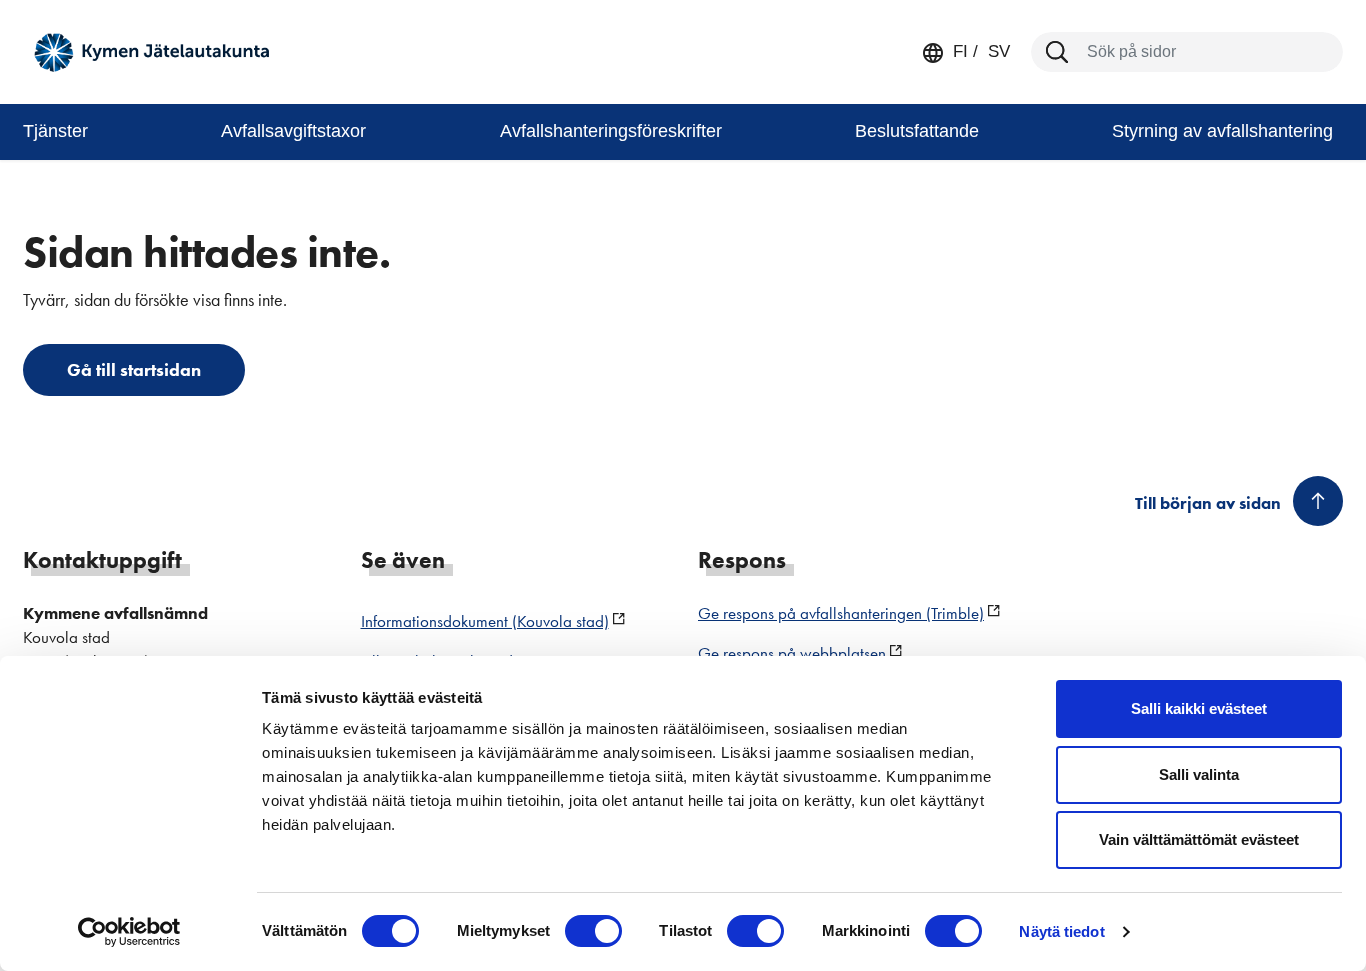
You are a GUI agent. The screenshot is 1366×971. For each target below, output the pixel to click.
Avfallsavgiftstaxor (293, 131)
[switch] (593, 931)
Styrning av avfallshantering (1222, 131)
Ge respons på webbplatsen (792, 653)
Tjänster (55, 131)
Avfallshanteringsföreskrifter (611, 131)
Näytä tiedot (1061, 931)
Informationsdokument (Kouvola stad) (485, 621)
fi (960, 51)
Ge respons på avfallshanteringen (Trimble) (841, 613)
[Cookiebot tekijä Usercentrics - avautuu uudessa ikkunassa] (129, 932)
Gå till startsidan (134, 369)
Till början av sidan (1208, 503)
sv (996, 51)
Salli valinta (1199, 774)
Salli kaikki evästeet (1199, 708)
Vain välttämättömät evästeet (1199, 839)
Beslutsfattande (917, 131)
